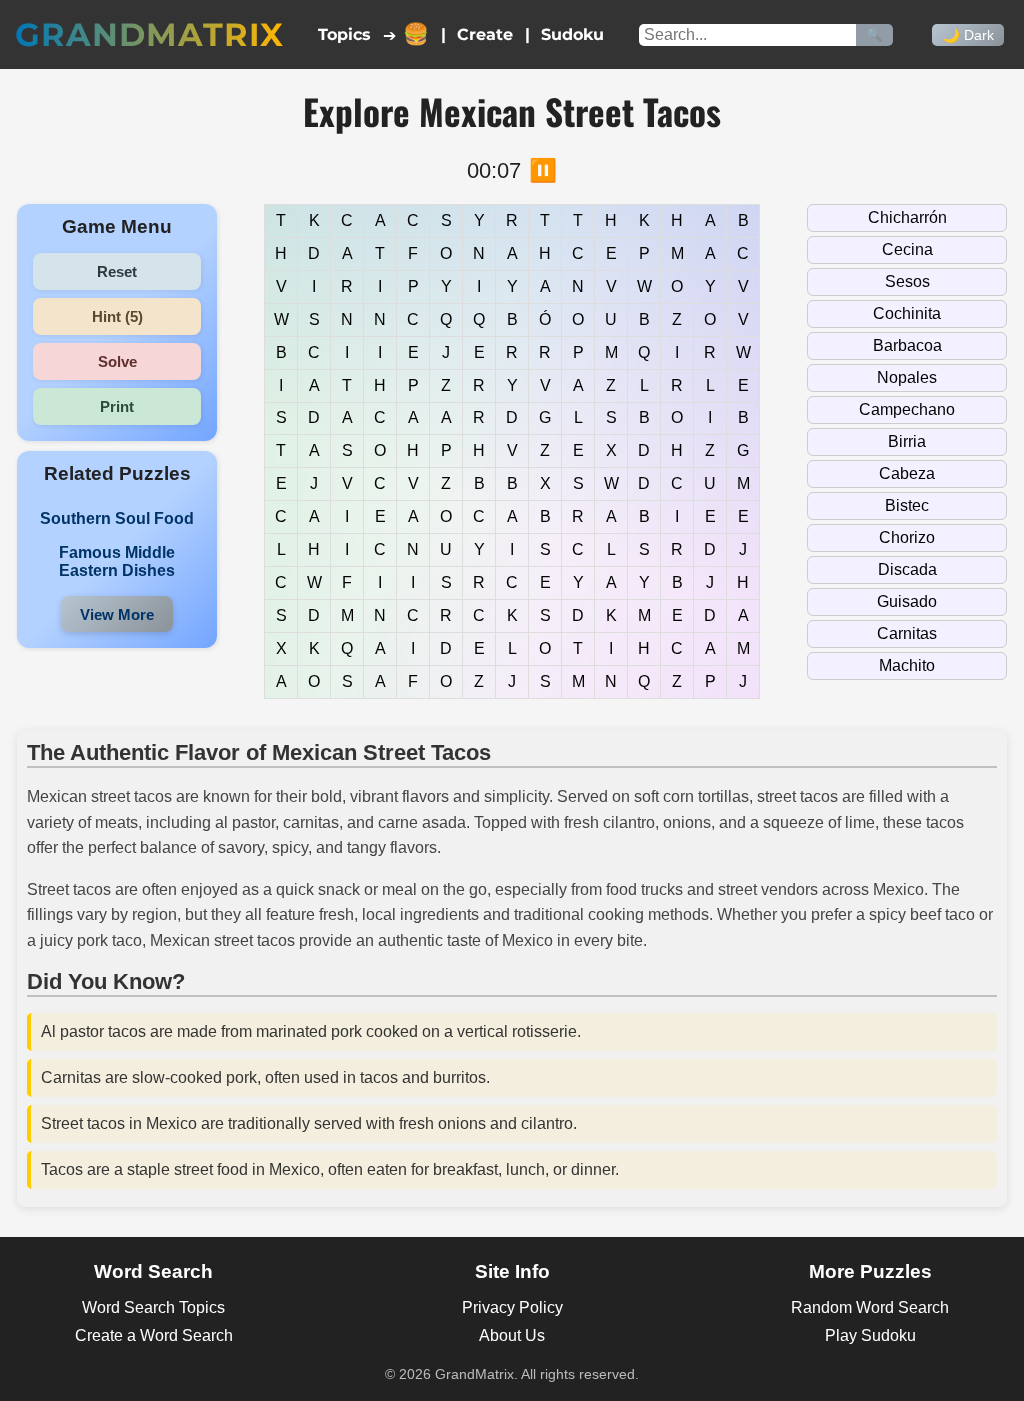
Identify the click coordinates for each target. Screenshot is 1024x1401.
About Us (512, 1335)
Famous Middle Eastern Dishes (117, 561)
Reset (117, 271)
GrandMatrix (149, 34)
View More (117, 614)
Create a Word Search (154, 1335)
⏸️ (543, 170)
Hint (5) (117, 316)
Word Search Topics (153, 1307)
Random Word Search (870, 1307)
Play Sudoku (870, 1335)
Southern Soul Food (117, 518)
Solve (117, 361)
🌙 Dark (968, 35)
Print (117, 406)
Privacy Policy (512, 1307)
